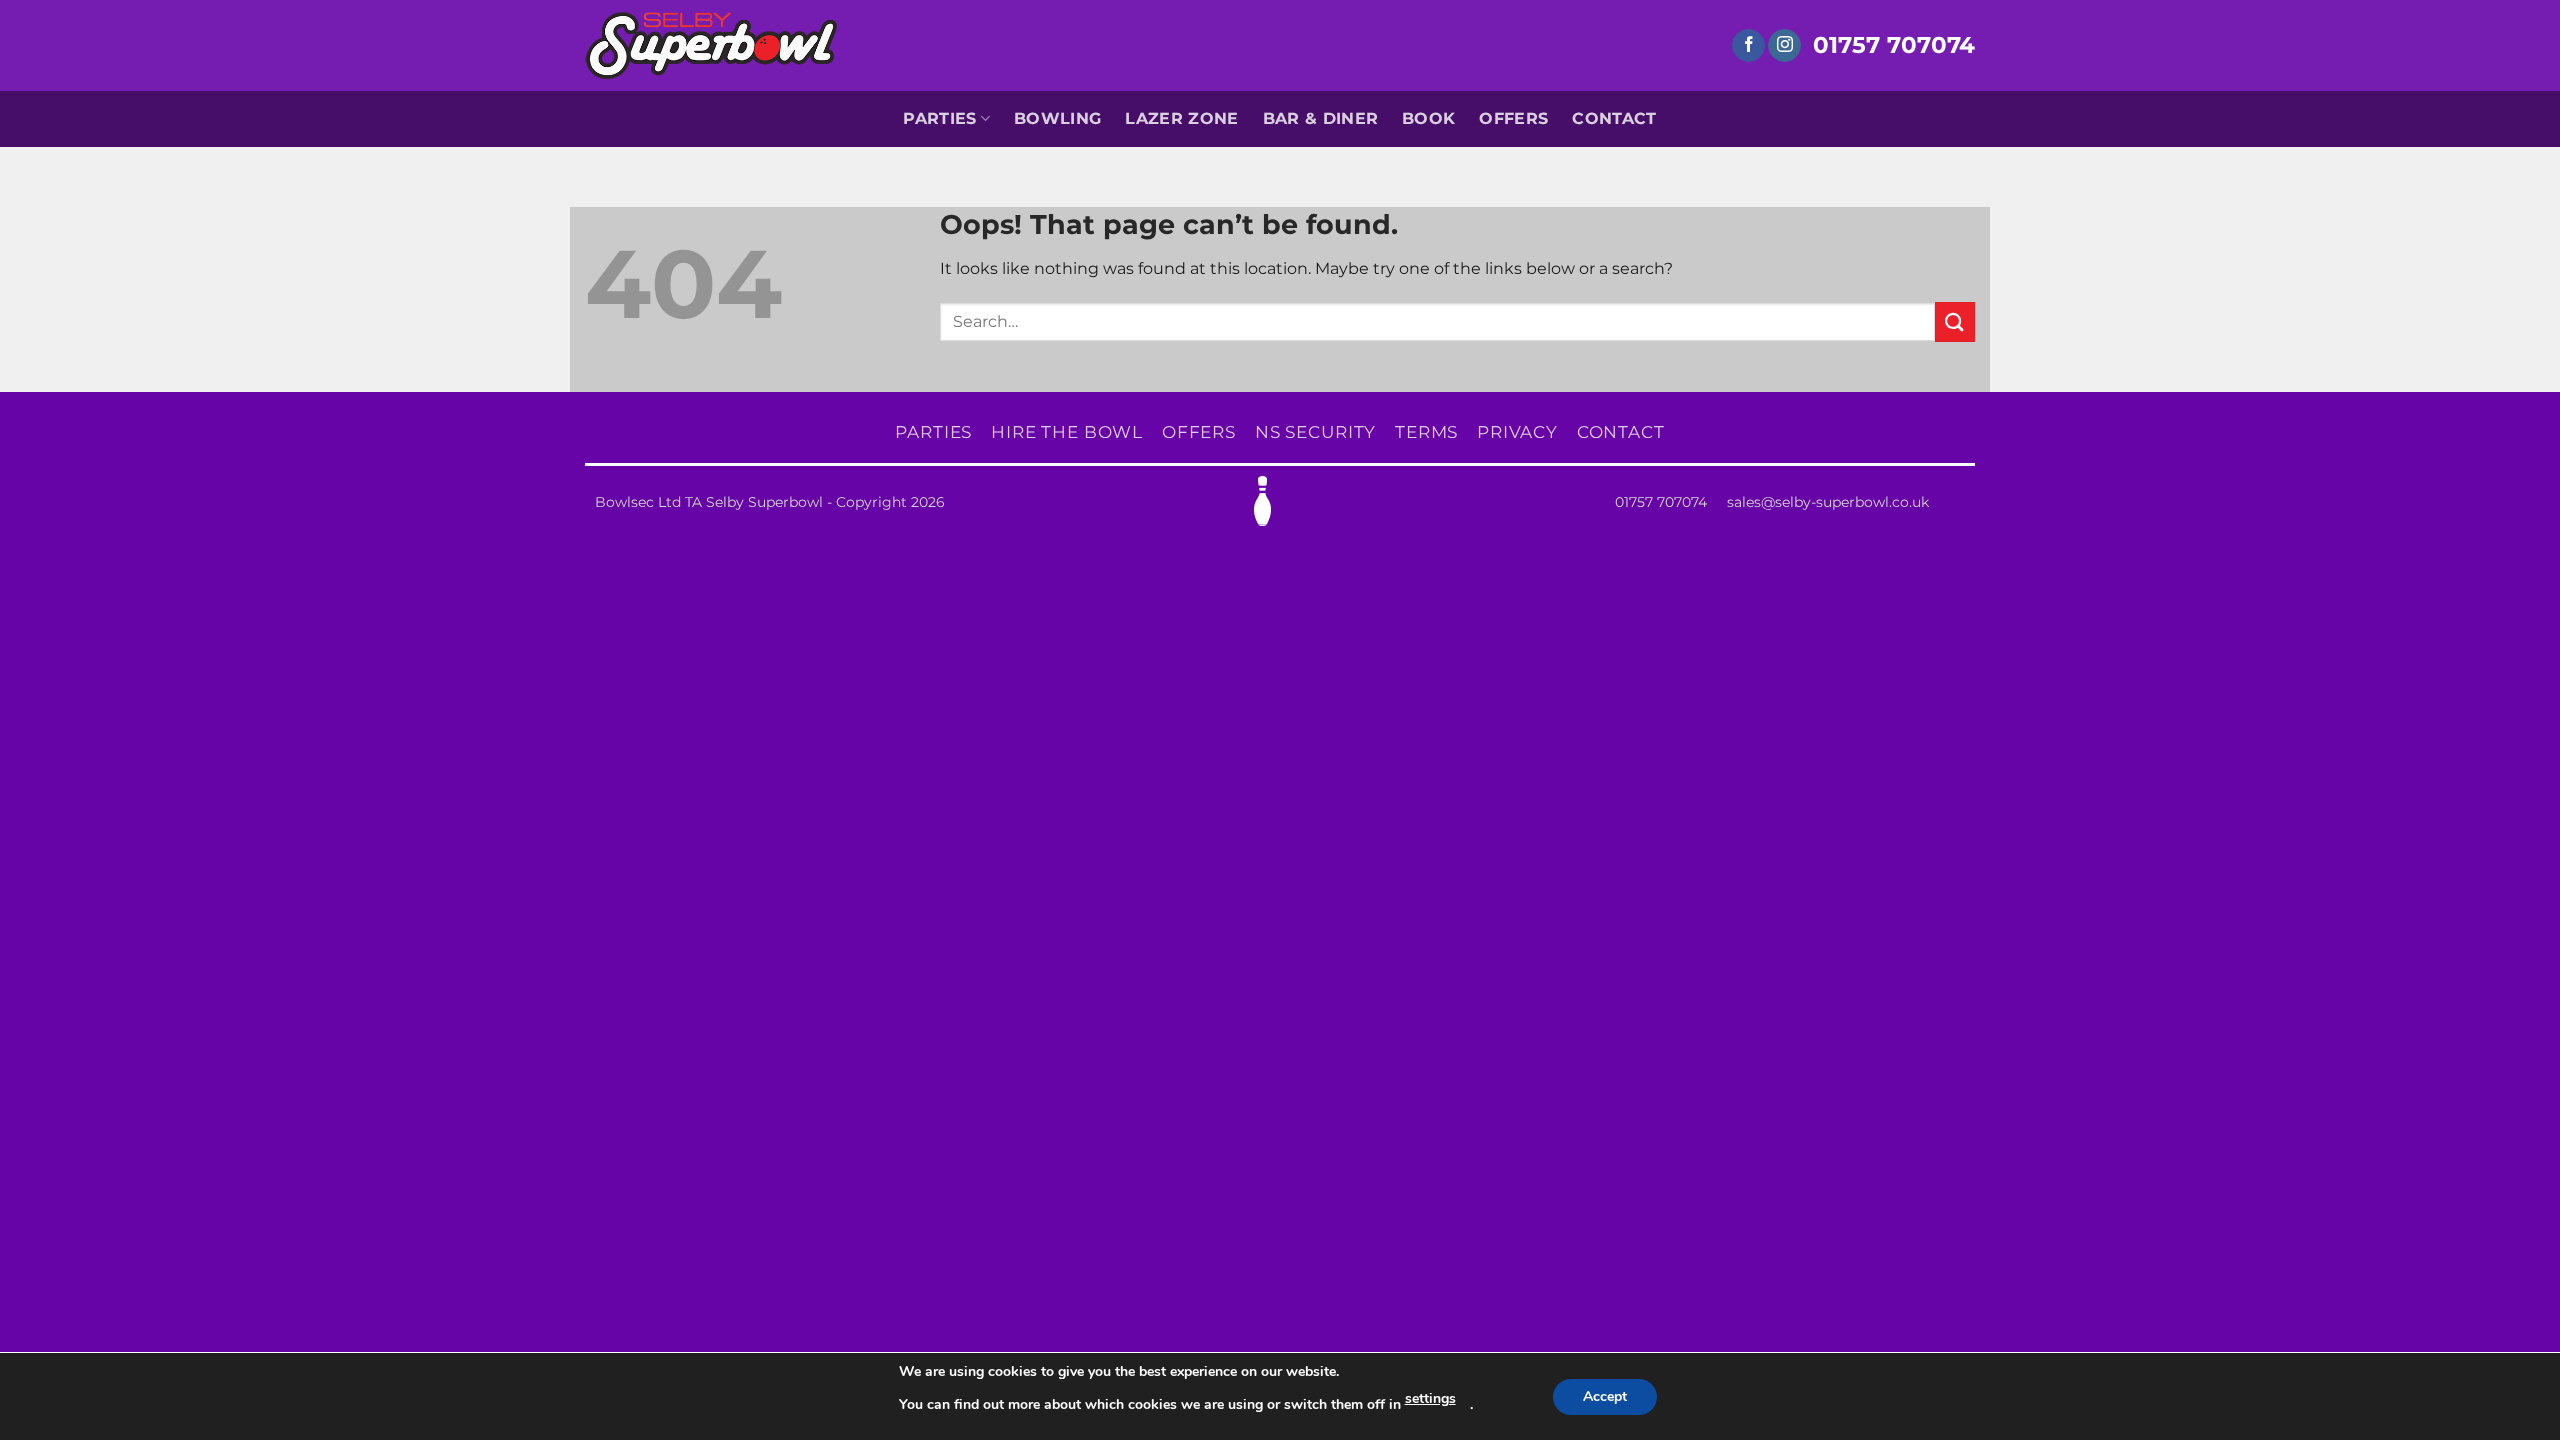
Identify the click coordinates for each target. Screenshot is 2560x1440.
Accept (1605, 1396)
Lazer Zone (1181, 118)
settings (1430, 1398)
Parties (939, 118)
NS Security (1316, 431)
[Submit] (1955, 321)
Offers (1513, 118)
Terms (1426, 431)
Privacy (1517, 431)
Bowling (1057, 118)
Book (1428, 118)
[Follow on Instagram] (1784, 46)
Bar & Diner (1321, 118)
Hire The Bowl (1067, 431)
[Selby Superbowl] (711, 45)
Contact (1614, 118)
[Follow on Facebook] (1748, 46)
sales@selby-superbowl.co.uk (1828, 502)
